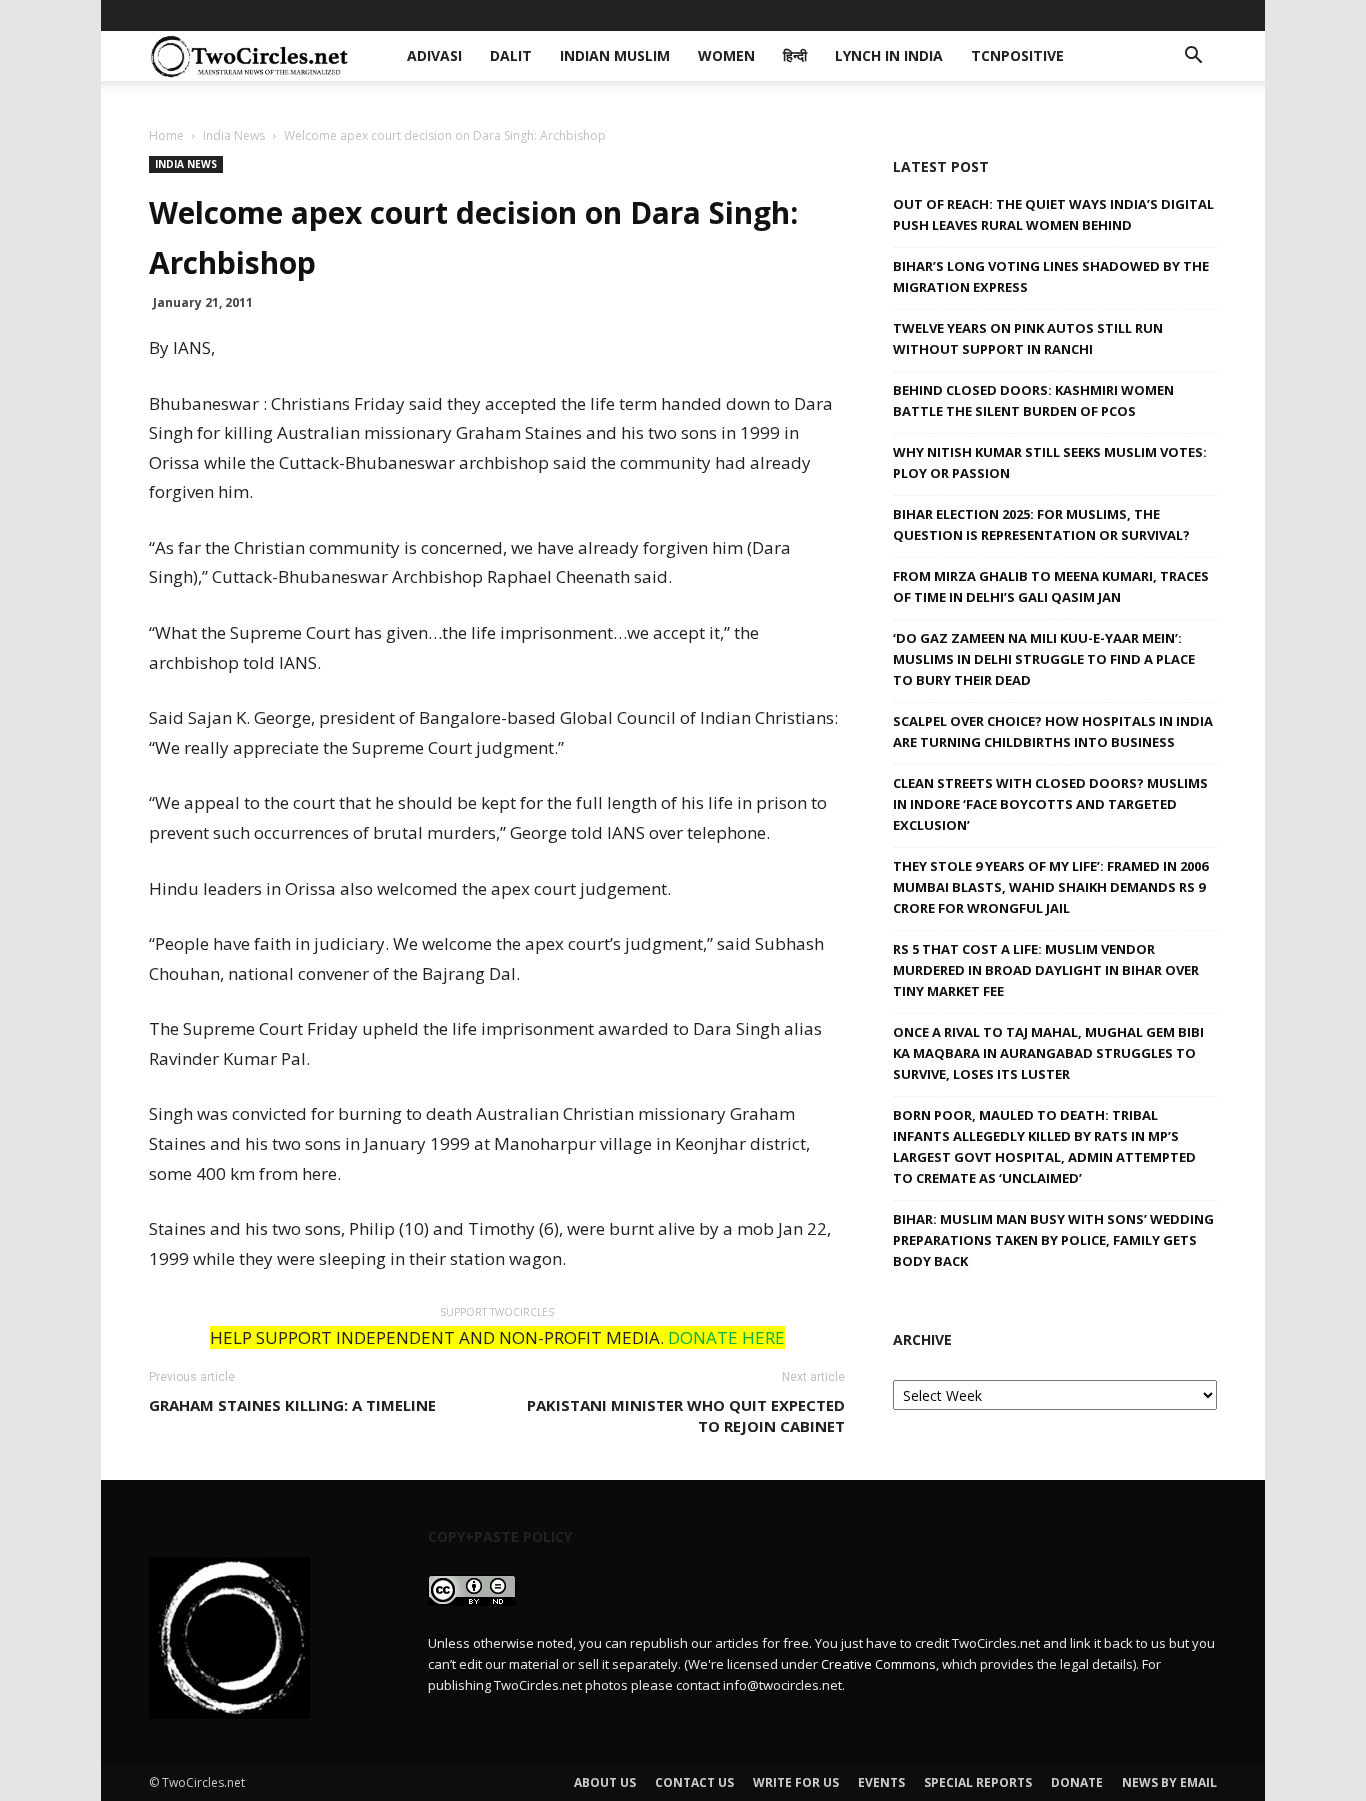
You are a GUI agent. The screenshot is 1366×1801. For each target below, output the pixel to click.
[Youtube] (1202, 15)
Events (881, 1782)
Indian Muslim (607, 14)
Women (708, 14)
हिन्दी (770, 14)
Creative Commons (878, 1664)
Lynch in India (857, 14)
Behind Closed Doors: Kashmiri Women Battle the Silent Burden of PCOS (1033, 400)
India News (234, 135)
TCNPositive (976, 14)
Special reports (978, 1782)
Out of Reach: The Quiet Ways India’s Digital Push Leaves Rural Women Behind (1053, 214)
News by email (1169, 1782)
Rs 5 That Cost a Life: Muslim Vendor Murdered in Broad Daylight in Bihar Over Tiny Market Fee (1046, 970)
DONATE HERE (726, 1337)
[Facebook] (1070, 15)
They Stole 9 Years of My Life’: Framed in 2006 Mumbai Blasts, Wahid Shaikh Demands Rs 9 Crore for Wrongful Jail (1050, 887)
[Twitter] (1169, 15)
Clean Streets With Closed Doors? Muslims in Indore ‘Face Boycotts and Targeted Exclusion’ (1050, 804)
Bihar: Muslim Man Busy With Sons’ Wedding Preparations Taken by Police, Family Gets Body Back (1053, 1240)
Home (166, 135)
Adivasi (450, 14)
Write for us (796, 1782)
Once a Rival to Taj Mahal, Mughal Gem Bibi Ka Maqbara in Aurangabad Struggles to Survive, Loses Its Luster (1048, 1053)
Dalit (515, 14)
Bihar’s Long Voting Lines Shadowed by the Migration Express (1051, 276)
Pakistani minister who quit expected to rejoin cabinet (686, 1415)
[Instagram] (1136, 15)
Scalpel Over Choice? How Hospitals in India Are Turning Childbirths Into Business (1053, 731)
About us (605, 1782)
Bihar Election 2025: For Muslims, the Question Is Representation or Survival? (1041, 524)
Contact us (694, 1782)
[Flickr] (1103, 15)
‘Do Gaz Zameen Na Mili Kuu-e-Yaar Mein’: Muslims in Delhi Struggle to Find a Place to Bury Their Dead (1044, 659)
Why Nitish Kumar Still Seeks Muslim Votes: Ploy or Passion (1050, 462)
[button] (1193, 57)
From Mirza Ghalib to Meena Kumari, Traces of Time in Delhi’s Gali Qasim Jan (1051, 586)
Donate (1077, 1782)
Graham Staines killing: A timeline (292, 1405)
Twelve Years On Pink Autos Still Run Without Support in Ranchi (1028, 338)
